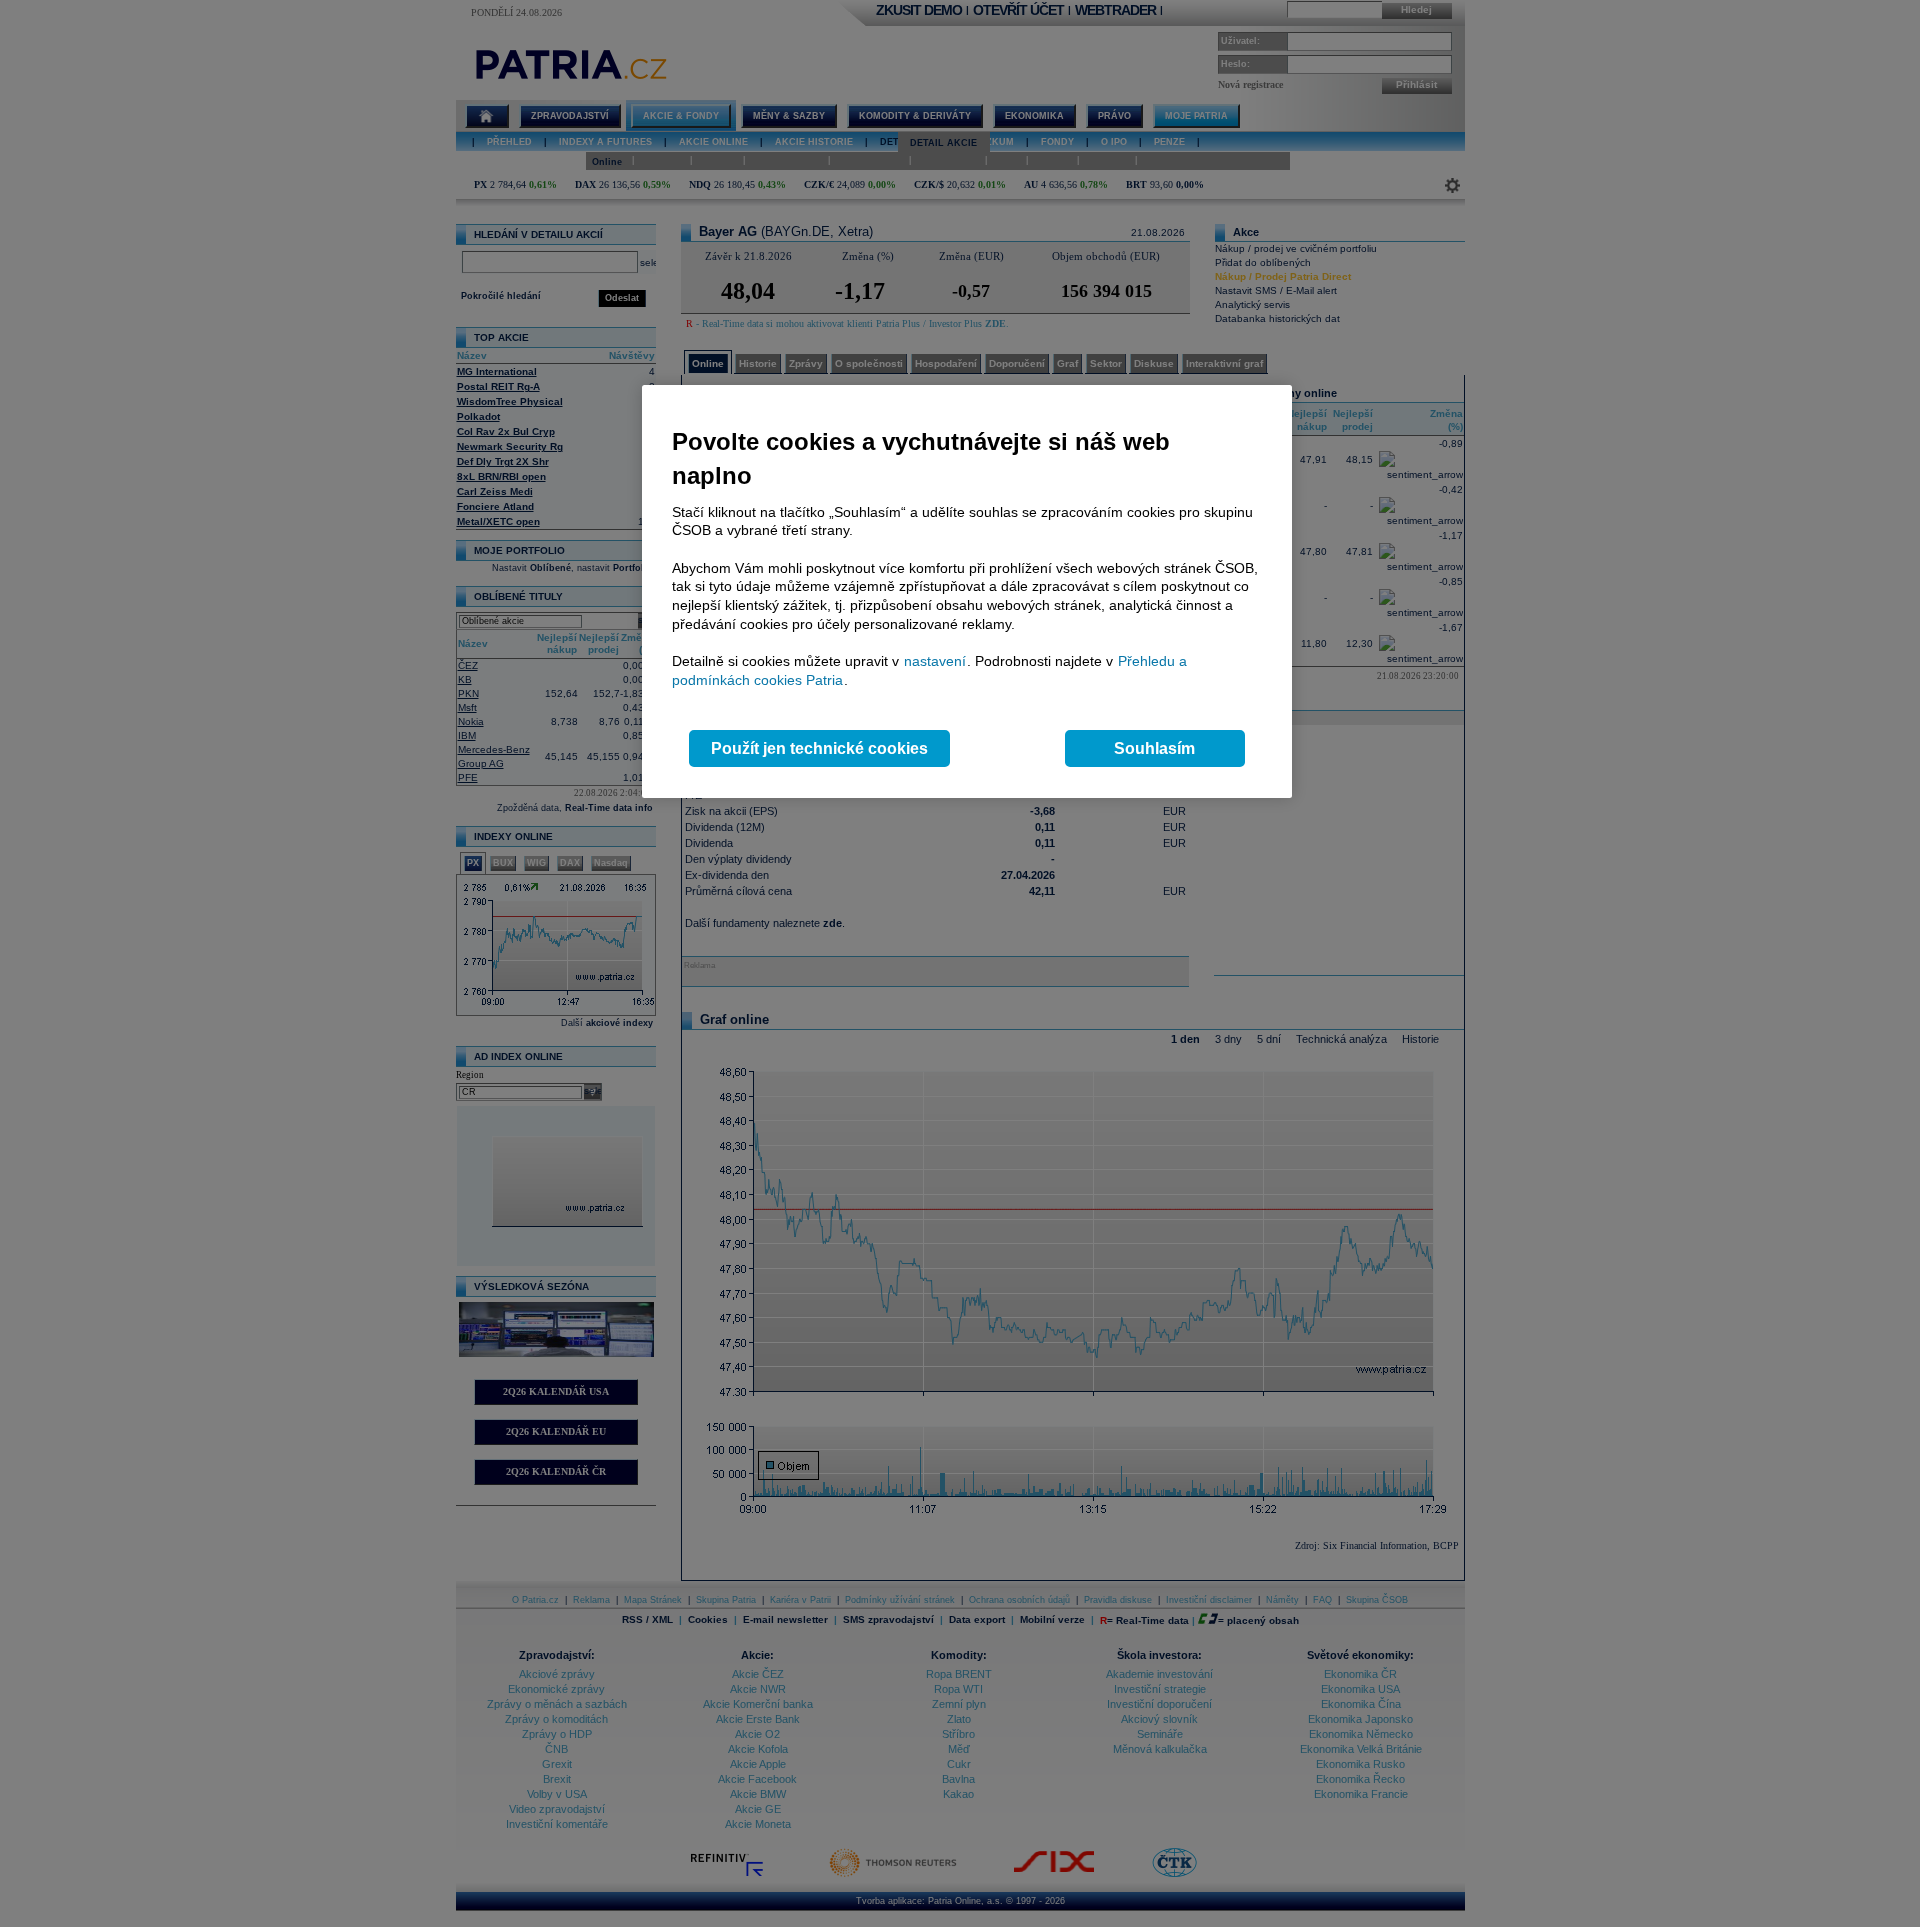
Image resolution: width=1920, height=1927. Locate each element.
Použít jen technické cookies (819, 748)
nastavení (935, 661)
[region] (967, 591)
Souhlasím (1154, 748)
